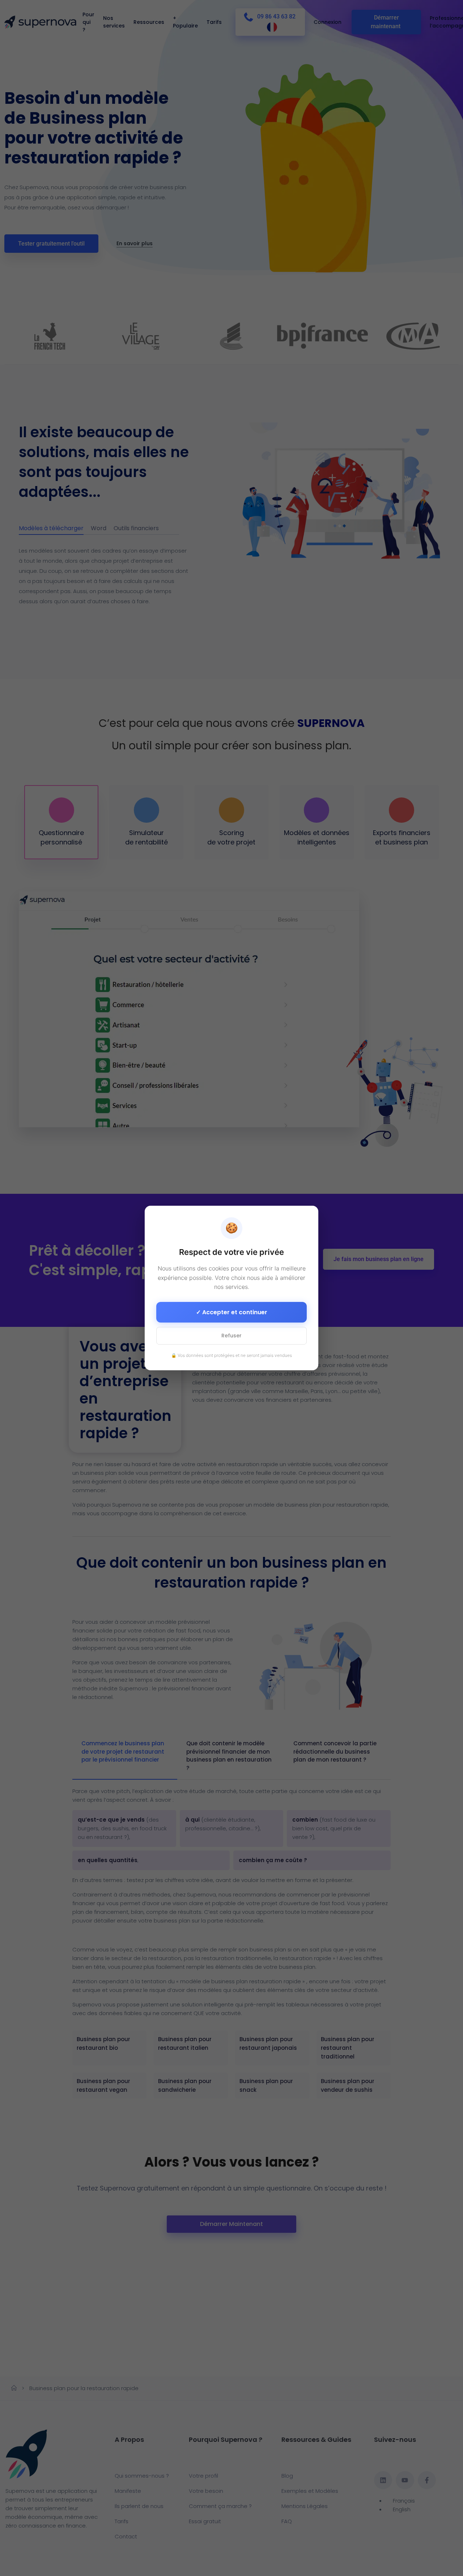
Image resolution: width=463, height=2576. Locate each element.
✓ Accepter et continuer (232, 1312)
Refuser (231, 1336)
